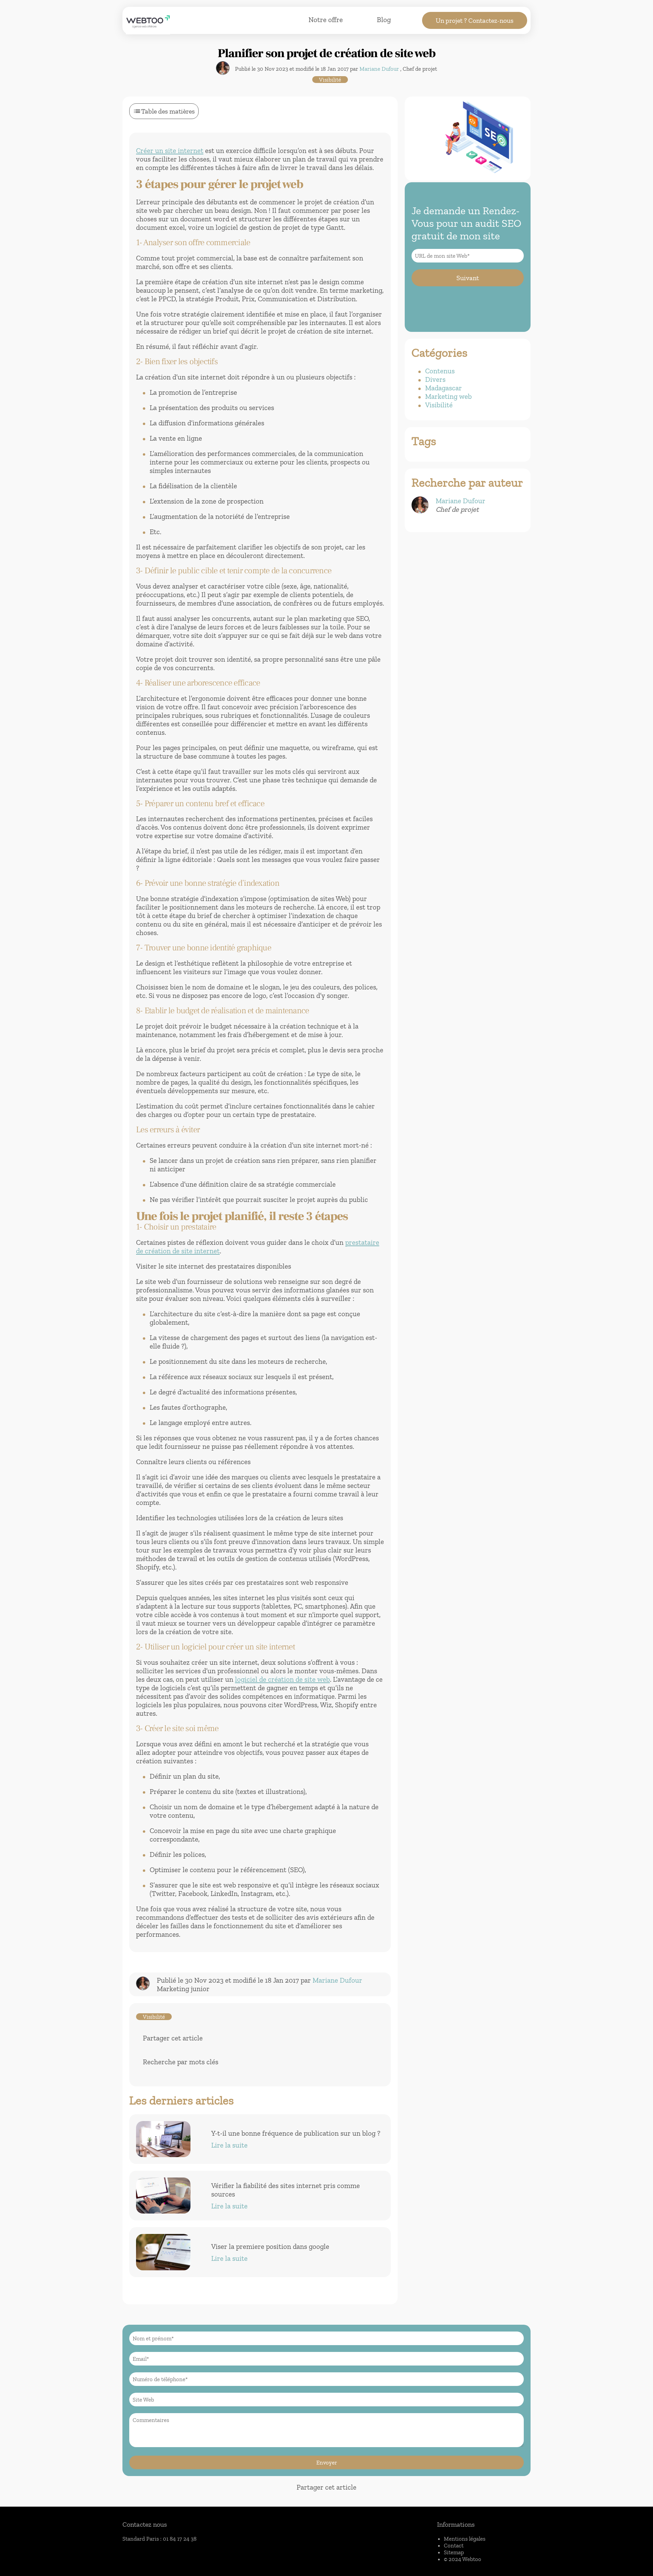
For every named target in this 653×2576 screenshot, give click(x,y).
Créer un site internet (170, 150)
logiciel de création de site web (282, 1679)
